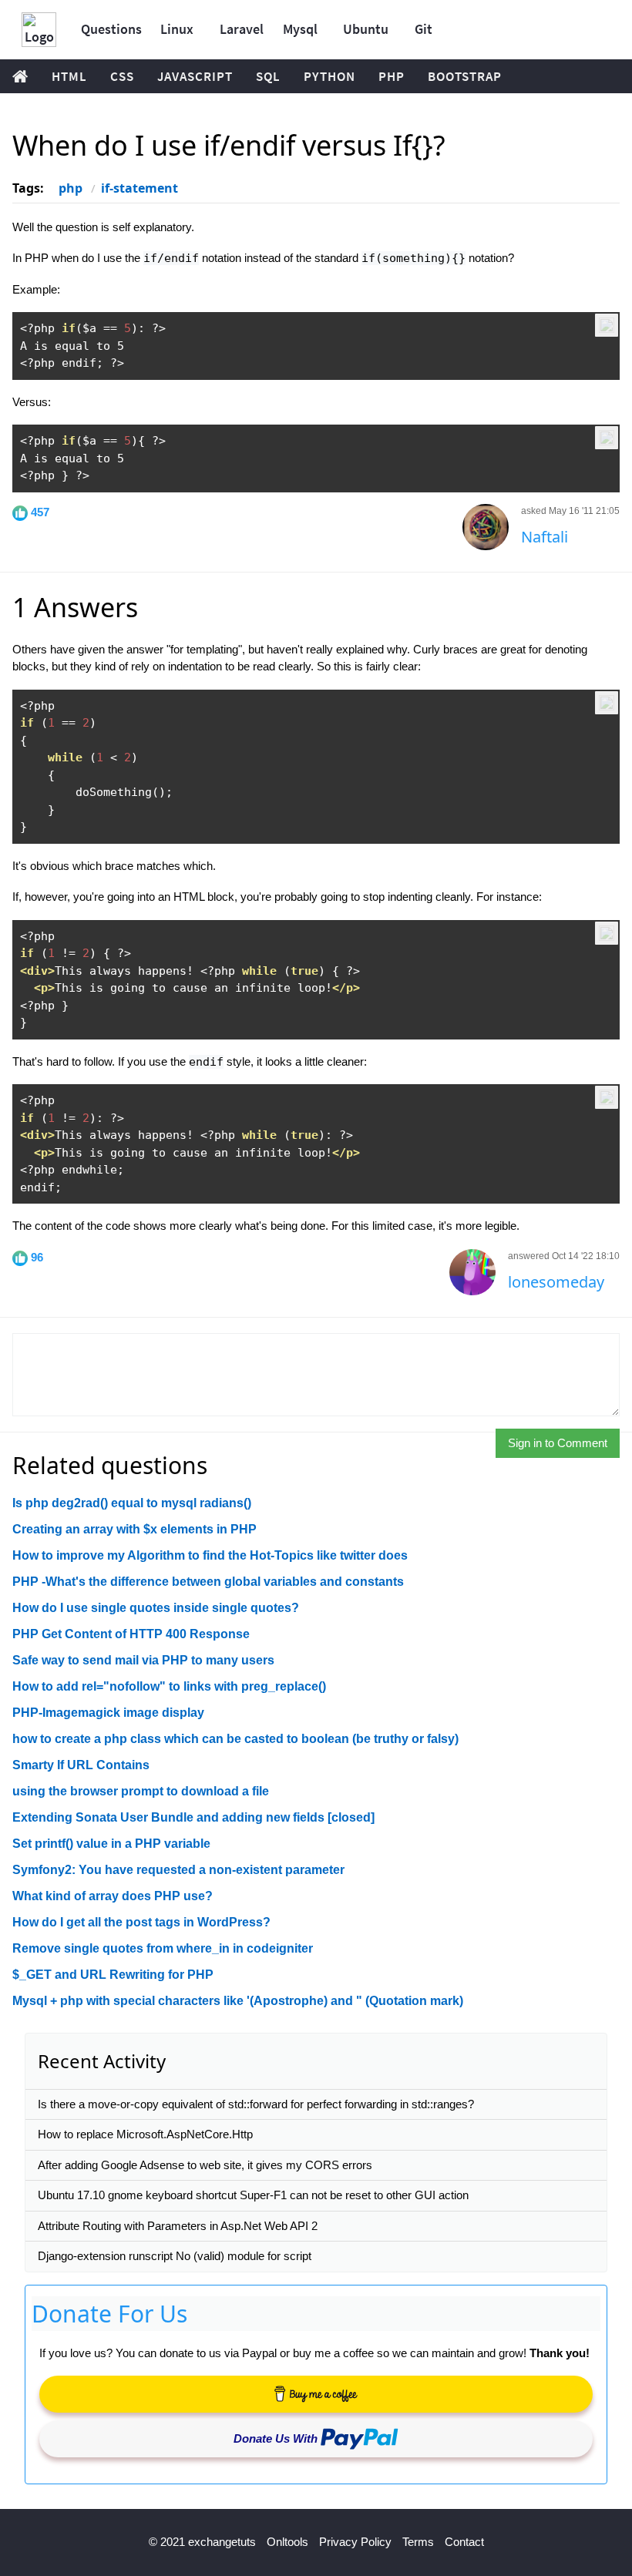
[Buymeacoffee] (316, 2394)
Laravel (242, 29)
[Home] (39, 30)
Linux (177, 29)
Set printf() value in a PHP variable (111, 1844)
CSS (122, 76)
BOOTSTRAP (465, 76)
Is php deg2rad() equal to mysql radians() (132, 1503)
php (71, 188)
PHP (392, 76)
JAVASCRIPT (195, 76)
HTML (69, 76)
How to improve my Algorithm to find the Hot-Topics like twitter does (210, 1555)
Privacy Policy (355, 2542)
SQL (268, 76)
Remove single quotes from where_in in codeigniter (163, 1948)
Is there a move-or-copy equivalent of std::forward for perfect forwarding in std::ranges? (256, 2104)
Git (424, 29)
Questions (111, 29)
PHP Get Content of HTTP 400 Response (131, 1634)
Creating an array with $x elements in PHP (134, 1529)
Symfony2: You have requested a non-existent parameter (178, 1870)
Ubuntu (366, 29)
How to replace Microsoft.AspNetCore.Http (145, 2134)
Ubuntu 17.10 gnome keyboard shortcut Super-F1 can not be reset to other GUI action (253, 2195)
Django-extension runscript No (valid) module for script (175, 2256)
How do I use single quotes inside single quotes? (156, 1608)
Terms (418, 2542)
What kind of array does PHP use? (113, 1896)
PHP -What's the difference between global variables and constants (208, 1582)
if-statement (140, 188)
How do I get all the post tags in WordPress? (141, 1922)
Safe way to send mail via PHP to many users (143, 1660)
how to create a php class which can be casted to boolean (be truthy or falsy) (235, 1739)
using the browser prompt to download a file (141, 1791)
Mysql (300, 29)
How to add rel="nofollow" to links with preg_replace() (169, 1686)
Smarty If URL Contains (81, 1765)
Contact (464, 2542)
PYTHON (329, 76)
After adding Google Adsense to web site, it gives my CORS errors (205, 2165)
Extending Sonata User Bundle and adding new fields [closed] (193, 1817)
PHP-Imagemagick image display (108, 1713)
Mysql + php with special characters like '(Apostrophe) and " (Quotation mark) (238, 2001)
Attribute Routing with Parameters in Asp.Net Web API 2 (178, 2226)
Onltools (287, 2542)
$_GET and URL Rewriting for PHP (113, 1975)
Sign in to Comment (558, 1443)
